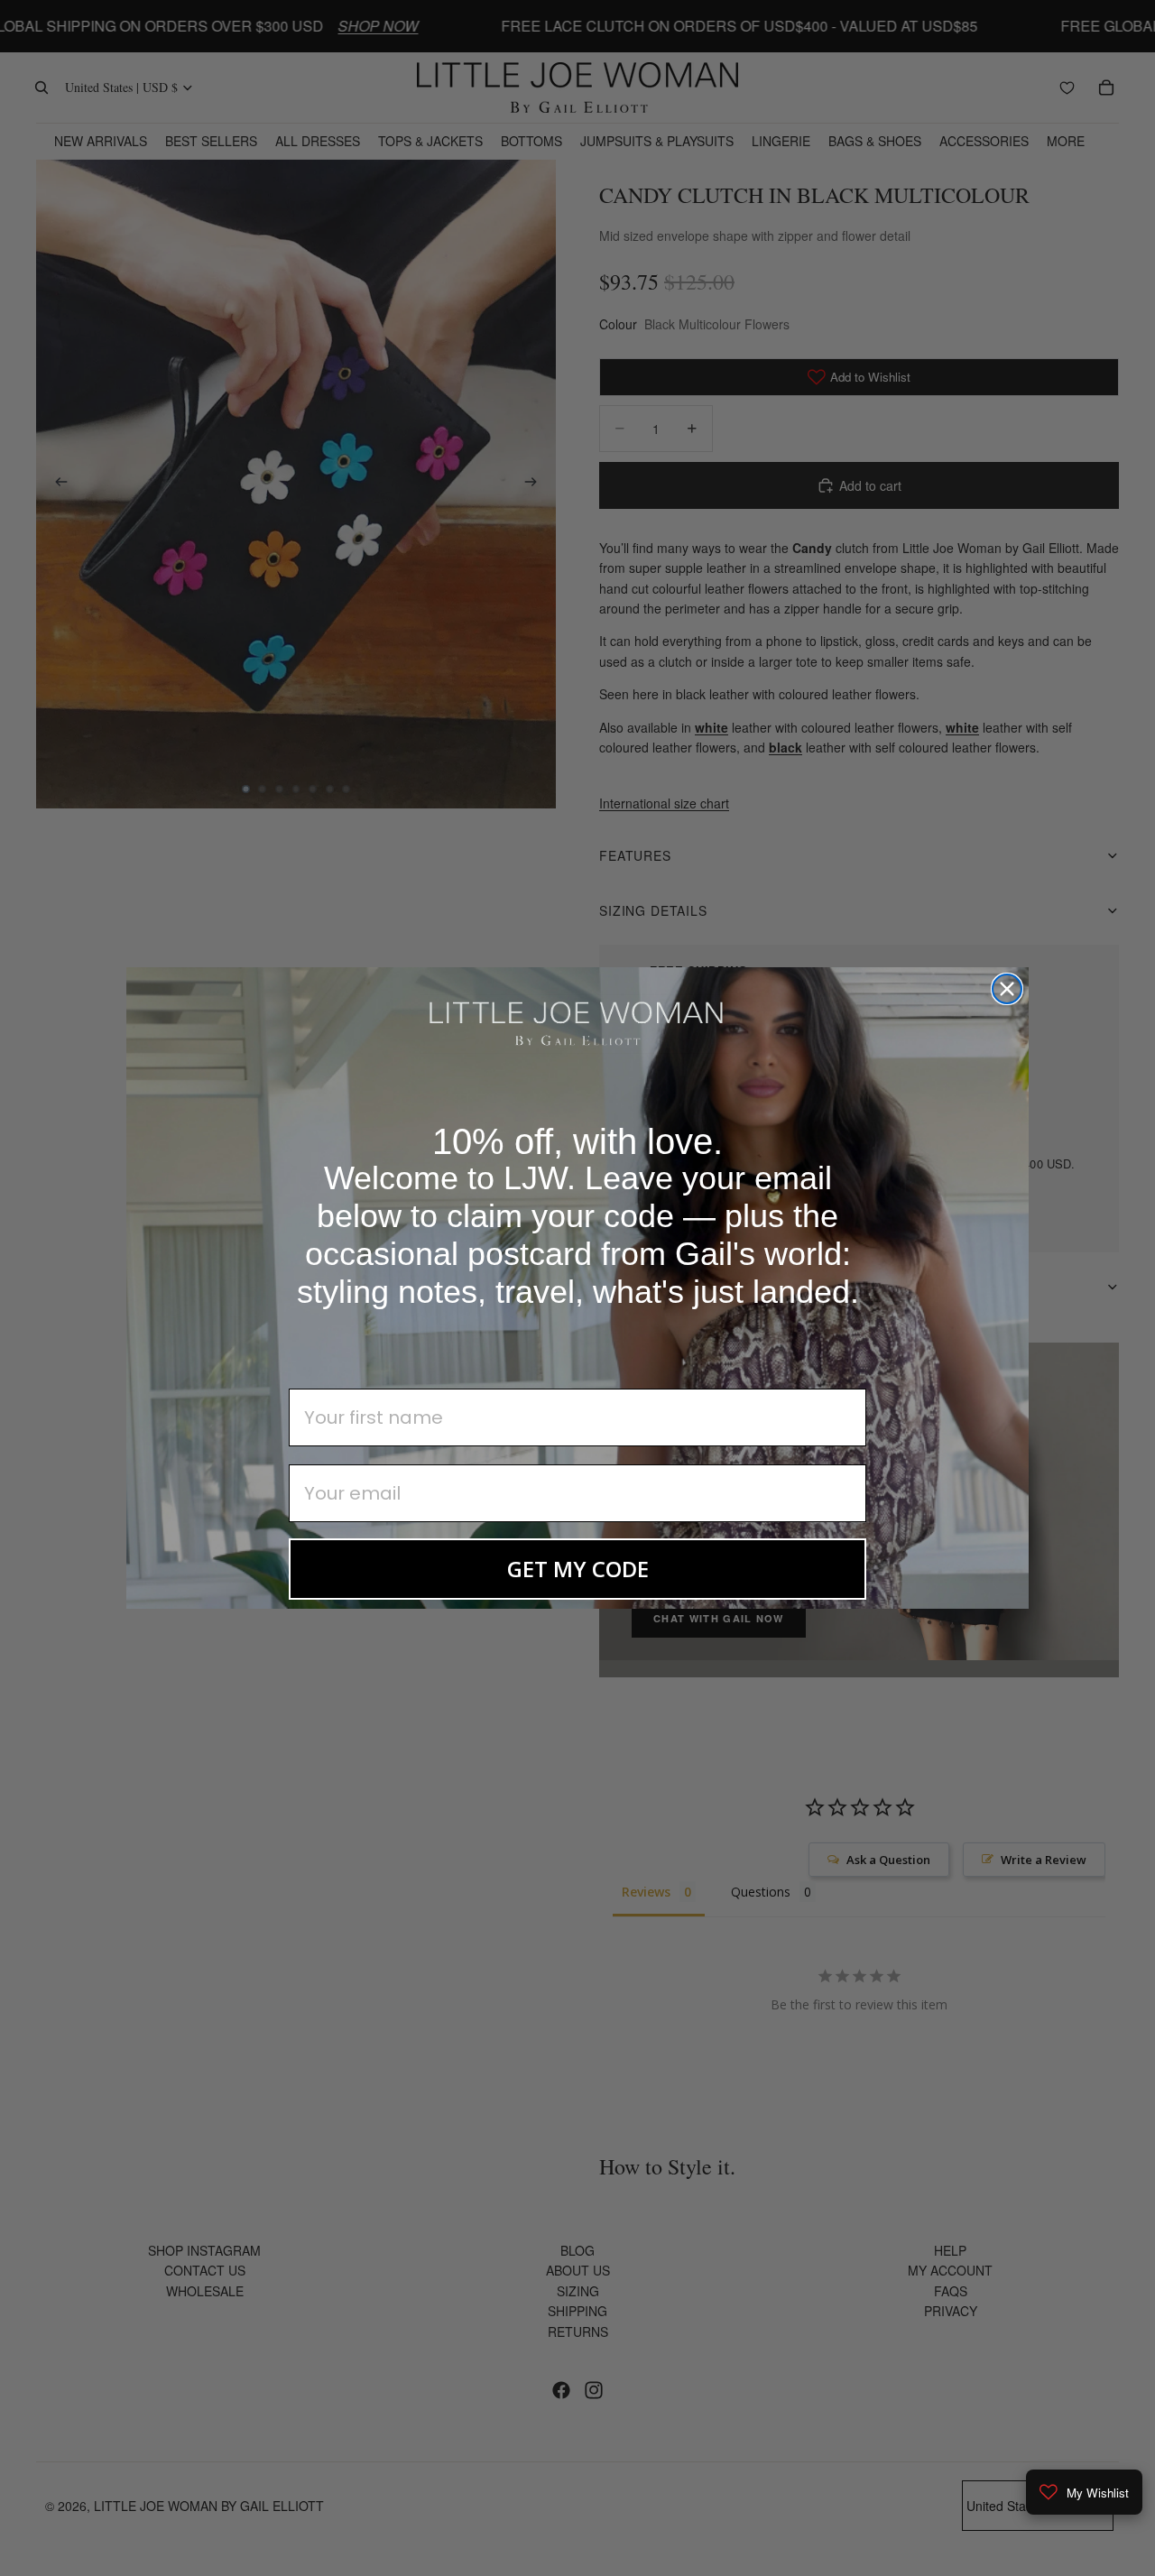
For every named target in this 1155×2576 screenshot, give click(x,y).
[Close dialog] (1007, 989)
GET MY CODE (578, 1569)
